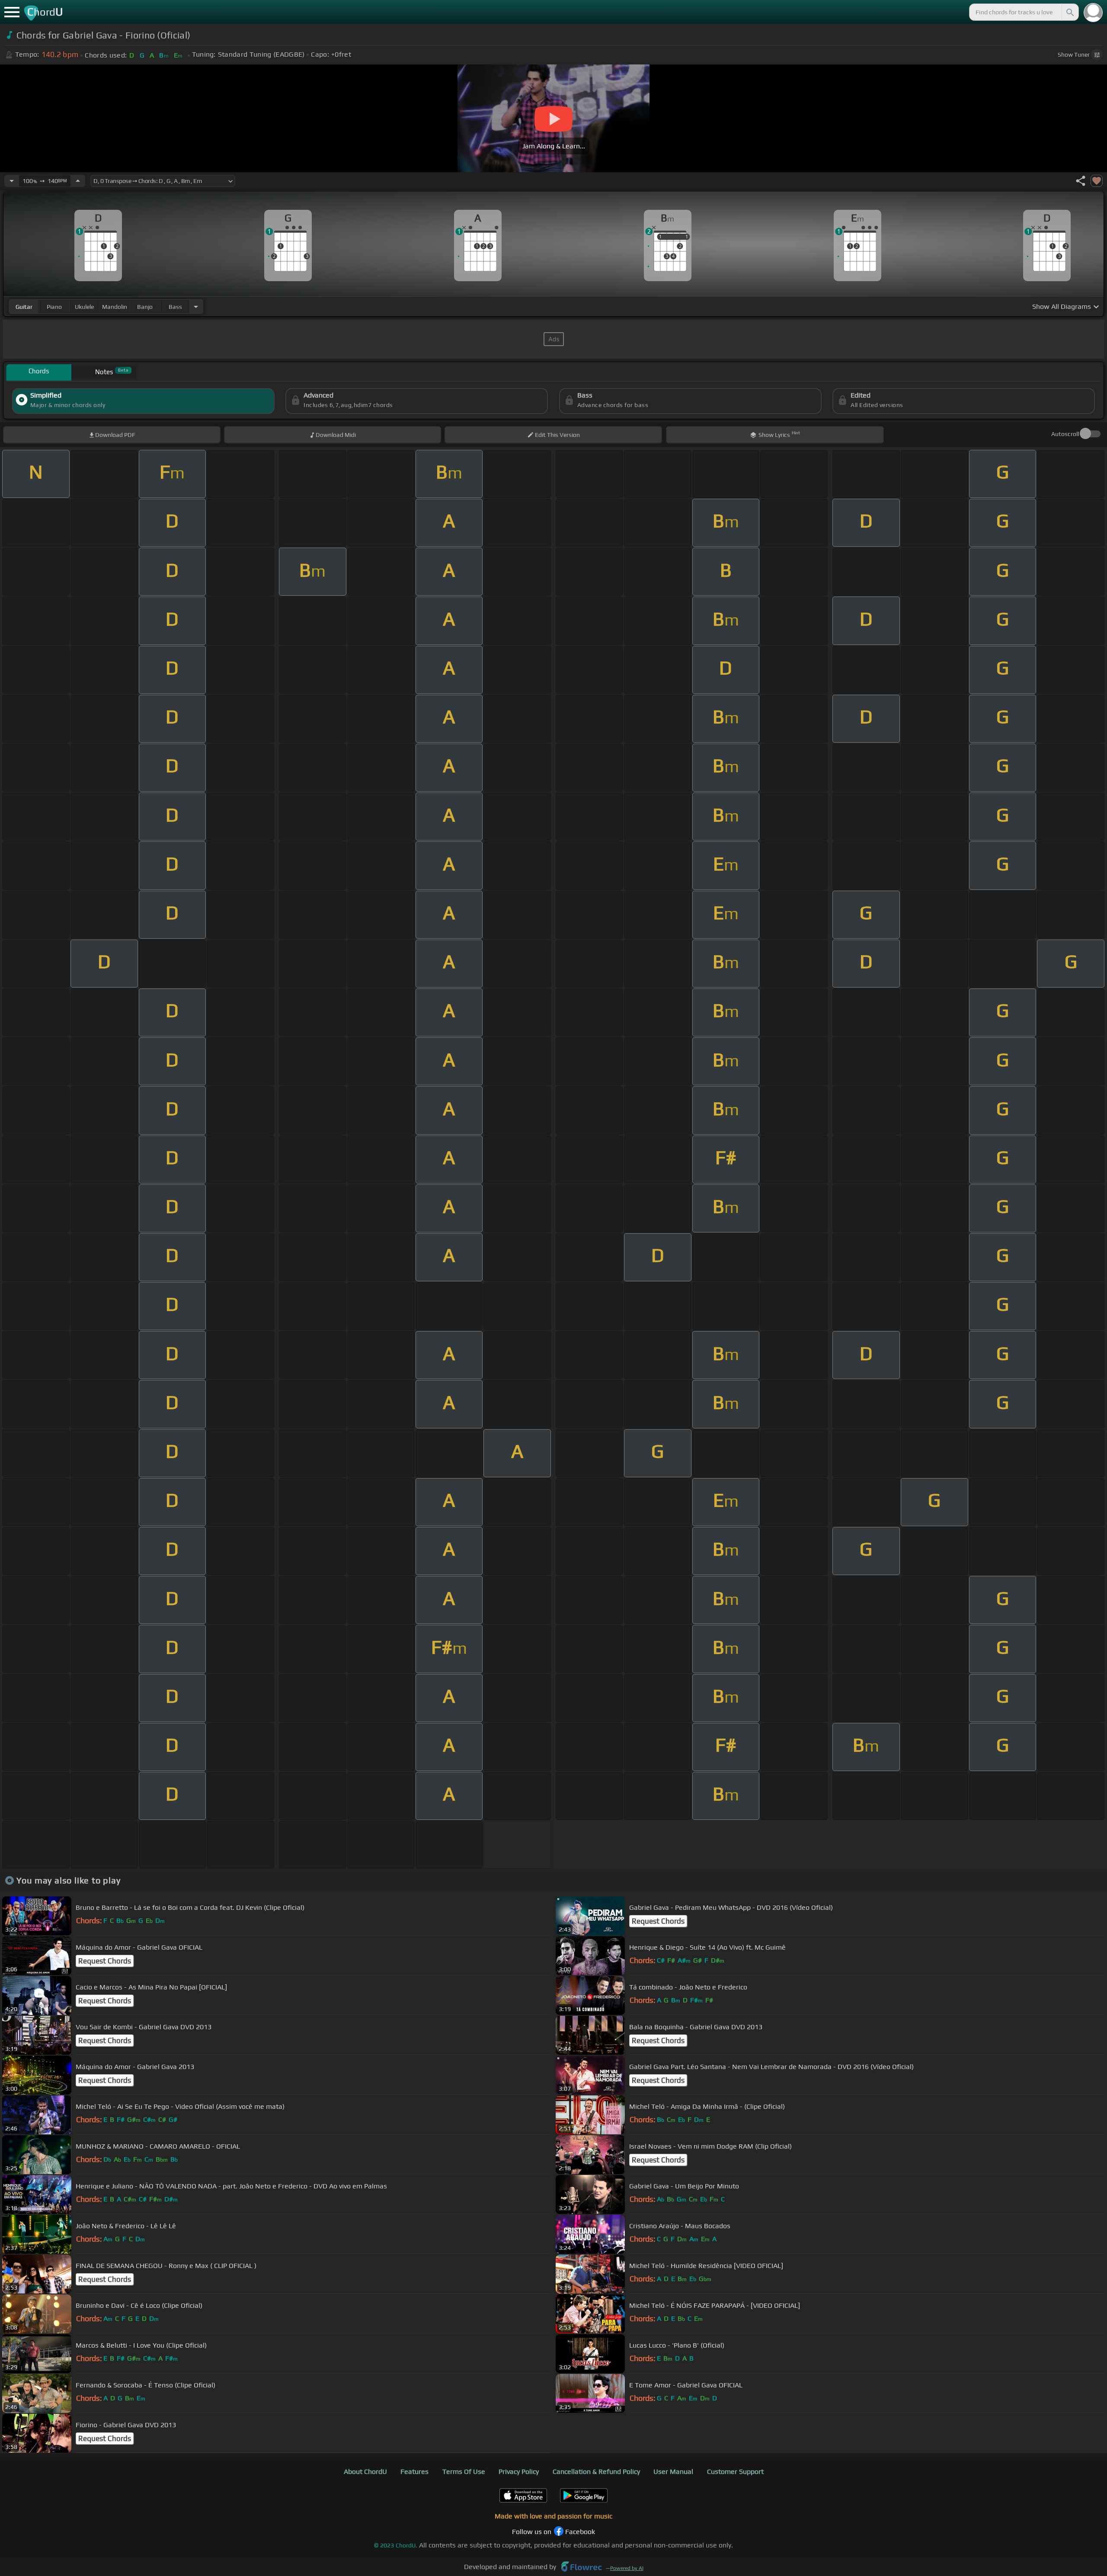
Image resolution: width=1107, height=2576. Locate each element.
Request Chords (658, 1921)
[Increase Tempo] (78, 181)
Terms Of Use (464, 2472)
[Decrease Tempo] (12, 181)
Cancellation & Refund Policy (596, 2472)
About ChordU (365, 2472)
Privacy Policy (519, 2472)
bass (175, 307)
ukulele (84, 307)
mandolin (115, 307)
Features (414, 2472)
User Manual (673, 2472)
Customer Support (735, 2472)
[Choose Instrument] (196, 306)
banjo (145, 307)
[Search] (1069, 12)
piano (54, 307)
